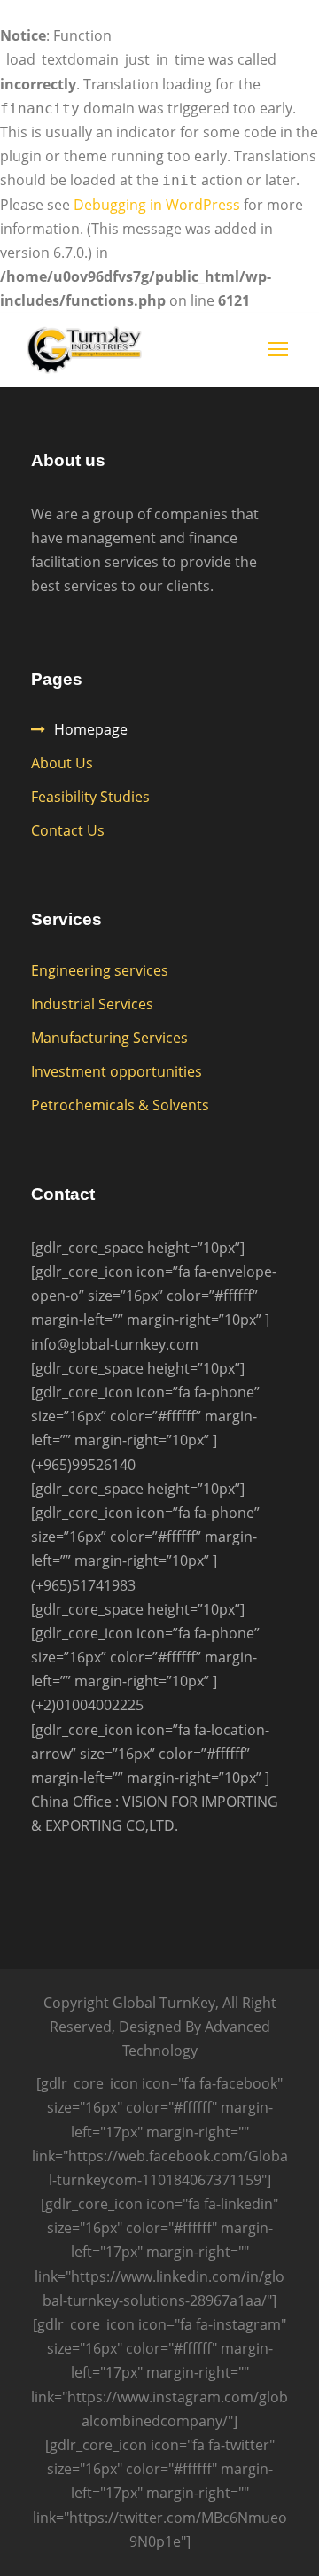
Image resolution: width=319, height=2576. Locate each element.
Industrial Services (92, 1004)
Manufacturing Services (109, 1038)
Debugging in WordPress (157, 205)
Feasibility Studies (90, 797)
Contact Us (68, 830)
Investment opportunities (117, 1071)
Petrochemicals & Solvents (120, 1105)
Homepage (91, 729)
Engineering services (100, 970)
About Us (62, 763)
